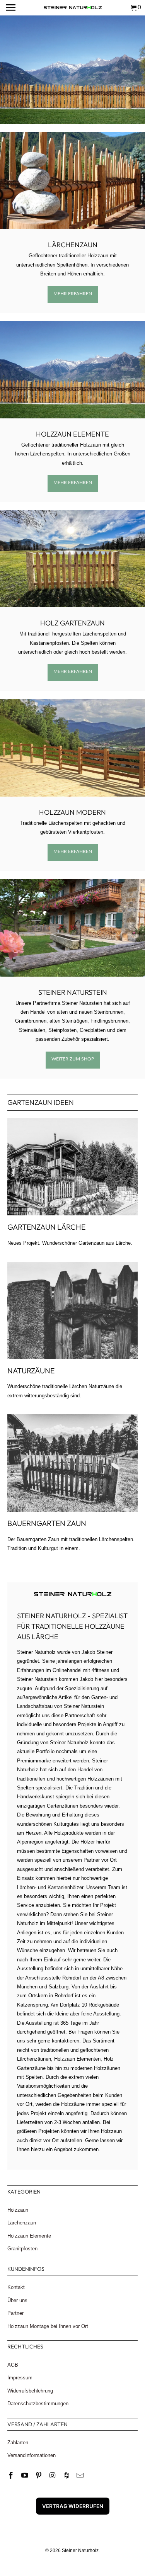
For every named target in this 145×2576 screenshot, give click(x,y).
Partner (15, 2313)
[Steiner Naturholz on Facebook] (12, 2476)
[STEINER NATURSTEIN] (72, 928)
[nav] (12, 8)
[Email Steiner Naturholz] (81, 2476)
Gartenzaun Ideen (41, 1102)
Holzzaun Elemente (72, 434)
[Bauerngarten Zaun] (72, 1463)
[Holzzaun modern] (72, 748)
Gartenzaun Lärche (46, 1227)
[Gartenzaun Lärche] (72, 1167)
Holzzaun (18, 2210)
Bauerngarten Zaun (47, 1523)
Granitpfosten (22, 2249)
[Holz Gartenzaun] (72, 559)
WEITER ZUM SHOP (73, 1059)
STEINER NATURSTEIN (73, 992)
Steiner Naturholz (80, 2551)
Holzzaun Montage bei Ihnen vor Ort (48, 2326)
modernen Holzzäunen (95, 2068)
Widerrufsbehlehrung (30, 2391)
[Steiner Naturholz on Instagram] (53, 2476)
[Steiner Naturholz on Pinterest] (39, 2476)
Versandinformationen (32, 2455)
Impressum (20, 2378)
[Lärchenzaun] (72, 180)
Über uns (17, 2300)
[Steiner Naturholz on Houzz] (67, 2476)
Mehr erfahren (73, 293)
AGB (13, 2365)
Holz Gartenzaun (72, 623)
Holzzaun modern (72, 812)
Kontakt (16, 2287)
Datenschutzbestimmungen (38, 2404)
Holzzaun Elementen (77, 2059)
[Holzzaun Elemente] (72, 370)
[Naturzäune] (72, 1310)
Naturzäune (31, 1370)
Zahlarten (18, 2443)
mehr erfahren (73, 671)
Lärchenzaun (73, 245)
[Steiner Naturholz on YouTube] (26, 2476)
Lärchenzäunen (34, 2059)
